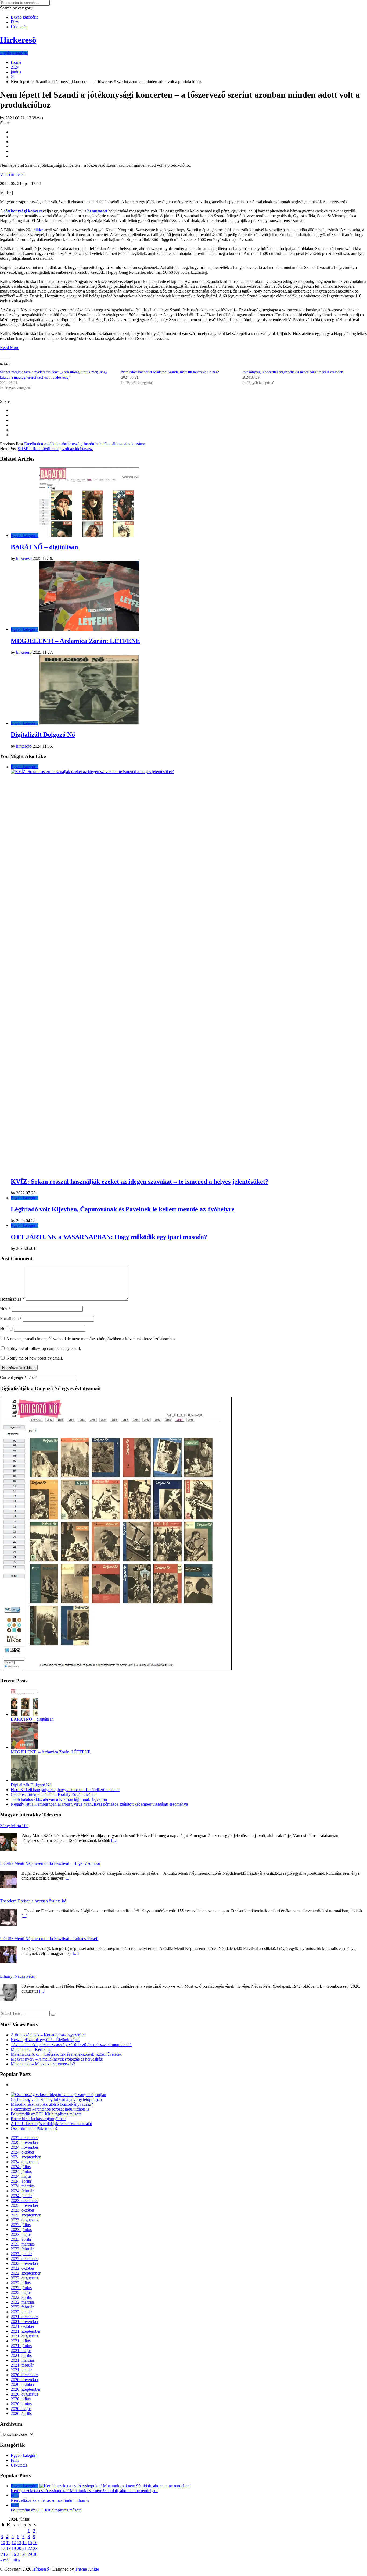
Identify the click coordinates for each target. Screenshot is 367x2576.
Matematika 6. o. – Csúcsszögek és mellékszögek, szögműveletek (66, 2054)
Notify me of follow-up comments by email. (44, 1348)
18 (8, 2548)
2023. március (23, 2244)
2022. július (21, 2283)
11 (8, 2543)
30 (35, 2554)
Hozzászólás (12, 1299)
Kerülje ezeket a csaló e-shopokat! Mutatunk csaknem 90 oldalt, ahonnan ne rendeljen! (84, 2491)
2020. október (23, 2384)
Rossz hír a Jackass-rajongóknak (38, 2119)
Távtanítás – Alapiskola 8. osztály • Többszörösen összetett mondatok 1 (71, 2045)
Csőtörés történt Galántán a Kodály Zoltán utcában (54, 1794)
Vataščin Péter (12, 174)
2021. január (21, 2370)
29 (30, 2554)
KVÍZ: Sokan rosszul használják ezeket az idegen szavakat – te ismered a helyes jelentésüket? (140, 1182)
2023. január (21, 2254)
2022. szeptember (26, 2273)
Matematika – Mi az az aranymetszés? (43, 2064)
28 (24, 2554)
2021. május (21, 2351)
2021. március (23, 2360)
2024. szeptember (26, 2157)
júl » (16, 2560)
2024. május (21, 2176)
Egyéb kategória (25, 17)
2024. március (23, 2186)
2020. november (25, 2380)
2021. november (25, 2321)
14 (24, 2543)
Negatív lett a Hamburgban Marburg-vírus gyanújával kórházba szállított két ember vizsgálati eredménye (99, 1804)
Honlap (6, 1328)
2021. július (21, 2341)
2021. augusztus (24, 2336)
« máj (5, 2560)
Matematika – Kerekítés (31, 2049)
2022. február (22, 2307)
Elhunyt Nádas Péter (17, 1976)
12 (14, 2543)
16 (35, 2543)
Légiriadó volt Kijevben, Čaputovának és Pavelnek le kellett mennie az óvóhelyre (123, 1209)
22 (30, 2548)
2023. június (21, 2230)
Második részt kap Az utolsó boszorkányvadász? (52, 2104)
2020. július (21, 2399)
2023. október (23, 2210)
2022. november (25, 2263)
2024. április (21, 2181)
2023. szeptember (26, 2215)
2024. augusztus (24, 2162)
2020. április (21, 2413)
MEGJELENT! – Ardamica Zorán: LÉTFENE (75, 641)
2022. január (21, 2312)
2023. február (22, 2249)
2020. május (21, 2409)
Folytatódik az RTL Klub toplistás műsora (46, 2114)
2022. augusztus (24, 2278)
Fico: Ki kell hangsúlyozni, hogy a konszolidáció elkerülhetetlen (65, 1790)
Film (15, 22)
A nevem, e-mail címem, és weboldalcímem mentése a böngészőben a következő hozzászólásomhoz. (91, 1339)
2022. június (21, 2288)
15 (30, 2543)
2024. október (23, 2152)
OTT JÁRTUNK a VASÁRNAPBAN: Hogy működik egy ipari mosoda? (109, 1237)
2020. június (21, 2404)
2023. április (21, 2239)
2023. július (21, 2225)
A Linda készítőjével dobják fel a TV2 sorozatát (51, 2124)
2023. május (21, 2234)
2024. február (22, 2191)
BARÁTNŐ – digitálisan (44, 547)
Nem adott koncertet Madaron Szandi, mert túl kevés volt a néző (170, 372)
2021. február (22, 2365)
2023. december (24, 2200)
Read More (10, 348)
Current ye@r (13, 1377)
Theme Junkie (87, 2569)
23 (35, 2548)
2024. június (21, 2171)
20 (19, 2548)
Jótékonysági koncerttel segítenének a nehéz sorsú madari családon (293, 372)
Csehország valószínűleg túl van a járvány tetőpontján (56, 2099)
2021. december (24, 2317)
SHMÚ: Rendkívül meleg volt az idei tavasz (55, 449)
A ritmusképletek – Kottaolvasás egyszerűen (48, 2035)
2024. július (21, 2167)
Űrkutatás (19, 27)
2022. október (23, 2268)
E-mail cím (11, 1319)
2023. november (25, 2205)
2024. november (25, 2147)
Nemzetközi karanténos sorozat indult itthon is (50, 2109)
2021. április (21, 2355)
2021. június (21, 2346)
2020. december (24, 2375)
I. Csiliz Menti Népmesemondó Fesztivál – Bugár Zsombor (50, 1863)
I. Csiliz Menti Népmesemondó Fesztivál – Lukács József (49, 1939)
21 (24, 2548)
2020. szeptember (26, 2389)
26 (14, 2554)
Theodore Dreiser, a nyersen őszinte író (33, 1901)
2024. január (21, 2196)
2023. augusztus (24, 2220)
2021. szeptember (26, 2331)
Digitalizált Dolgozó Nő (43, 735)
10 (3, 2543)
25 (8, 2554)
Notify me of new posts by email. (35, 1358)
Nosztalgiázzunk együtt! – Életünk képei (45, 2040)
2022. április (21, 2297)
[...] (114, 1840)
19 (14, 2548)
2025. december (24, 2138)
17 (3, 2548)
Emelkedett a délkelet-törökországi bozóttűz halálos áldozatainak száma (85, 444)
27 (19, 2554)
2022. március (23, 2302)
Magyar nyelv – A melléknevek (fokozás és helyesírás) (57, 2059)
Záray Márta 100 (14, 1826)
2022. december (24, 2259)
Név (5, 1309)
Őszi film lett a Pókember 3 (34, 2128)
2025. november (25, 2142)
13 (19, 2543)
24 (3, 2554)
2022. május (21, 2292)
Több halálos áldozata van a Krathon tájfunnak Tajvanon (59, 1799)
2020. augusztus (24, 2394)
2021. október (23, 2326)
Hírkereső (41, 2569)
